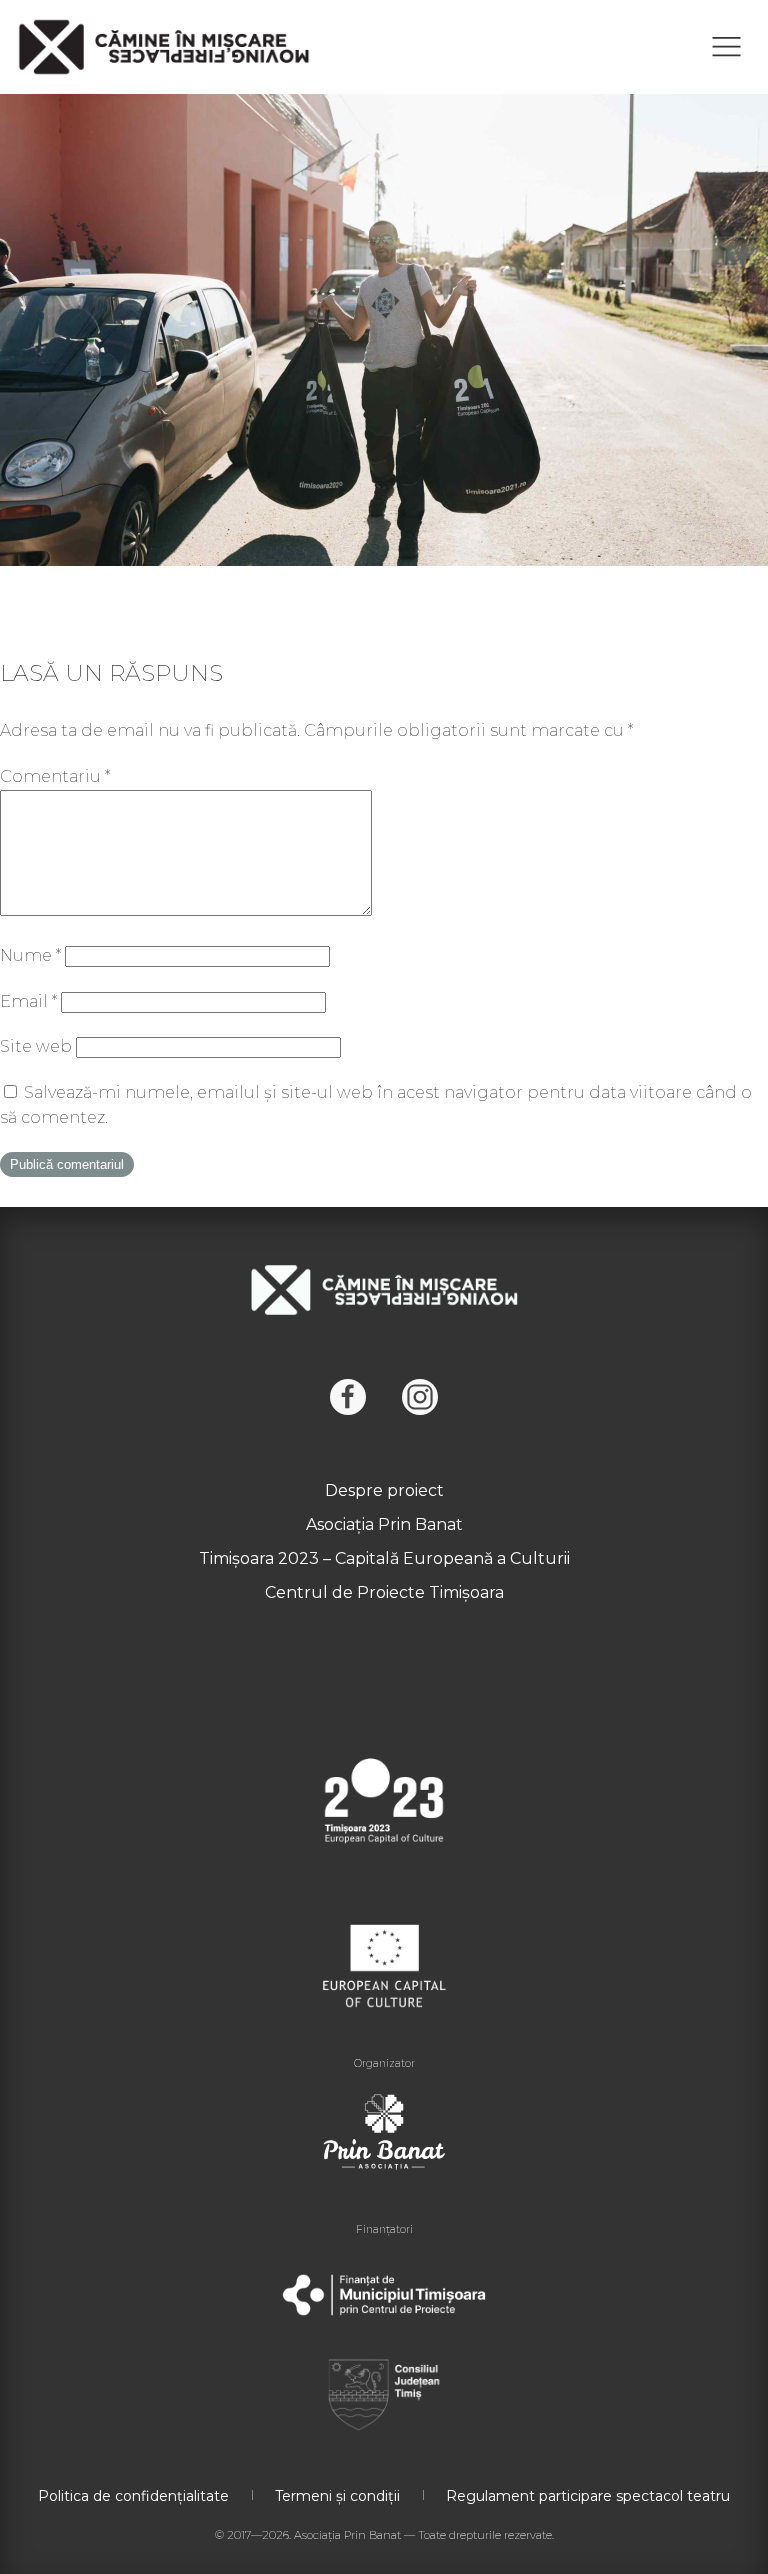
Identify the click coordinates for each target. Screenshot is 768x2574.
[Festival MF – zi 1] (384, 308)
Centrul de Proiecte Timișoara (384, 1592)
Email (28, 1001)
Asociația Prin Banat (384, 1524)
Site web (36, 1046)
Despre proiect (384, 1490)
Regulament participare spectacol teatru (588, 2496)
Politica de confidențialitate (133, 2496)
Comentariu (55, 776)
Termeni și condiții (337, 2496)
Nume (30, 955)
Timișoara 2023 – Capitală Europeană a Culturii (384, 1558)
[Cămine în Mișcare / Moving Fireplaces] (164, 47)
